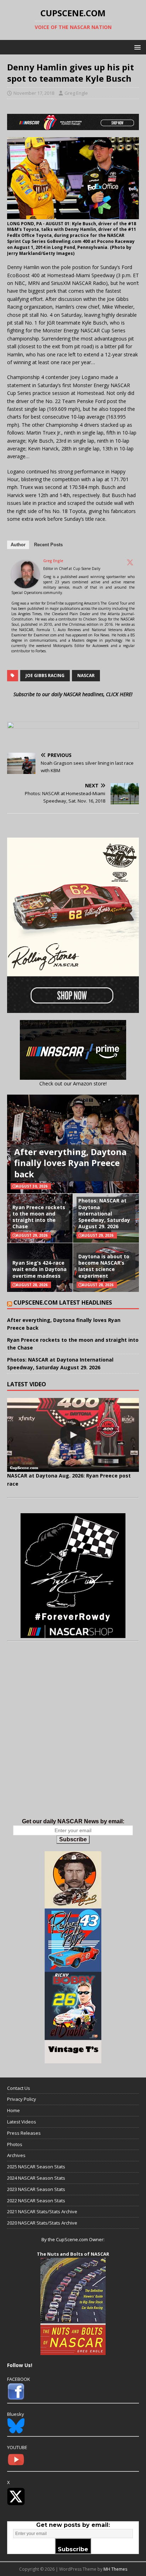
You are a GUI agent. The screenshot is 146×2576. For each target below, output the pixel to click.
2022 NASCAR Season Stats (36, 2201)
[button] (136, 47)
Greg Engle (76, 93)
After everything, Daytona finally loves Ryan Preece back (70, 1163)
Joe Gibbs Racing (45, 675)
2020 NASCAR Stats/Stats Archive (42, 2223)
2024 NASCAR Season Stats (36, 2178)
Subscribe (73, 1839)
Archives (16, 2155)
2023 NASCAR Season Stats (36, 2189)
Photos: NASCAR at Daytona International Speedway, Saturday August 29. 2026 (104, 1213)
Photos (15, 2144)
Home (13, 2110)
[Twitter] (130, 562)
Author (18, 545)
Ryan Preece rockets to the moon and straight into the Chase (39, 1217)
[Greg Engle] (26, 584)
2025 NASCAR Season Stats (36, 2167)
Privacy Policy (22, 2099)
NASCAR (86, 675)
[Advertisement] (73, 1737)
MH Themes (115, 2569)
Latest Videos (22, 2122)
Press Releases (24, 2133)
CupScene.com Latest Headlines (63, 1302)
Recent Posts (48, 545)
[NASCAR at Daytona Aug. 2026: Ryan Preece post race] (73, 1435)
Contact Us (19, 2088)
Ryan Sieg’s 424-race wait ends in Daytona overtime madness (40, 1269)
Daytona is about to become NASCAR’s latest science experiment (104, 1266)
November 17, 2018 (34, 93)
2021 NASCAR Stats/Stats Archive (42, 2211)
